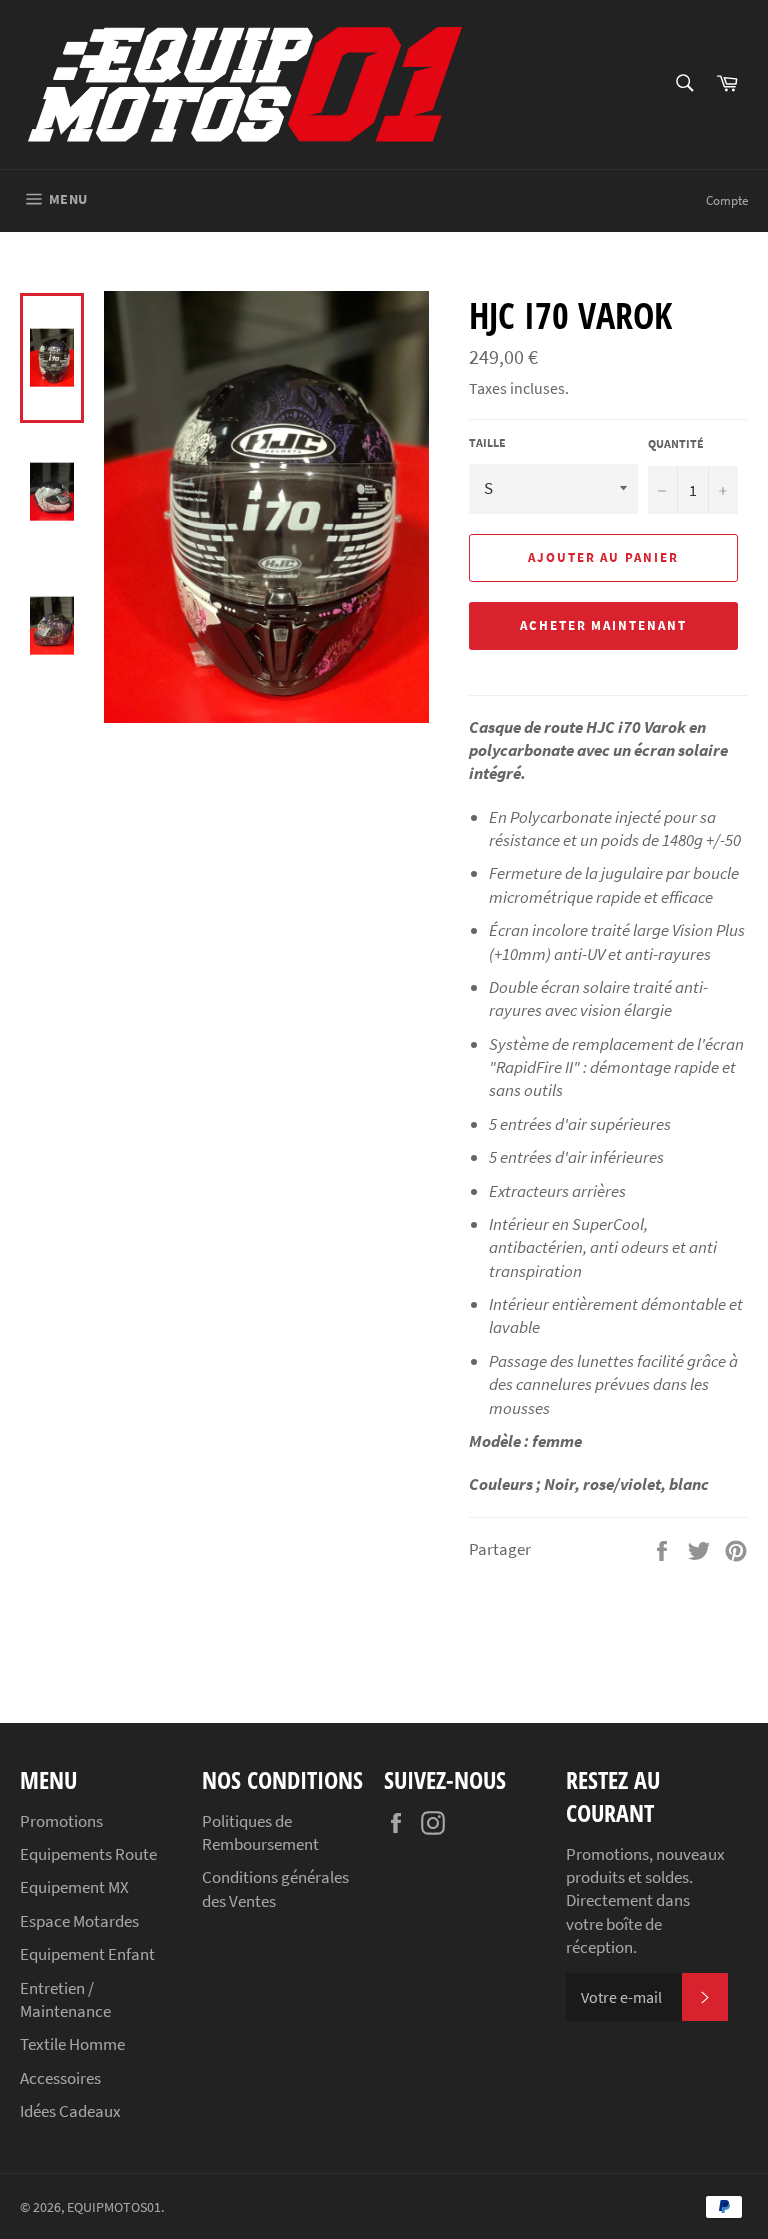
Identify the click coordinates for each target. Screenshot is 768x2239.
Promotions (61, 1821)
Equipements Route (88, 1854)
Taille (487, 442)
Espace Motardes (79, 1921)
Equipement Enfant (87, 1954)
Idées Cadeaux (70, 2111)
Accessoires (60, 2078)
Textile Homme (72, 2044)
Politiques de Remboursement (260, 1832)
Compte (727, 200)
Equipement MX (74, 1887)
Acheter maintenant (603, 625)
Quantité (676, 443)
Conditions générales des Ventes (275, 1888)
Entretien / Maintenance (65, 1999)
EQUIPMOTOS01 (114, 2207)
